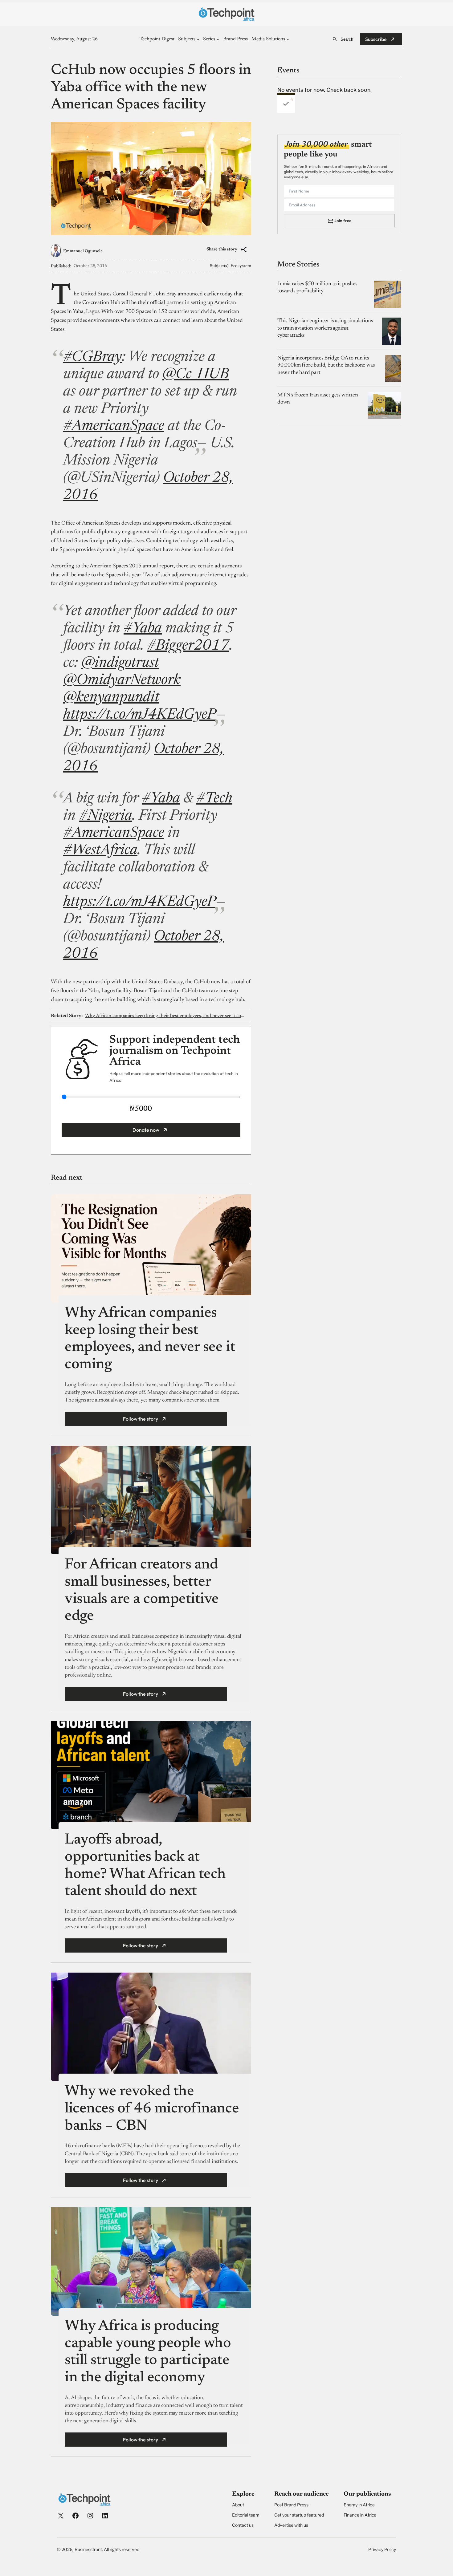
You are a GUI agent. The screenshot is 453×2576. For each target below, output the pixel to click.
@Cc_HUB (196, 375)
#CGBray (92, 358)
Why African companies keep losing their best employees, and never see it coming (165, 1016)
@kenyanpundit (111, 698)
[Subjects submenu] (198, 39)
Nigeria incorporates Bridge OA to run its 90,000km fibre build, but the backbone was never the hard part (326, 365)
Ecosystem (241, 266)
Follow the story (141, 1419)
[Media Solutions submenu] (288, 39)
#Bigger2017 (188, 646)
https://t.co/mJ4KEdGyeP (140, 715)
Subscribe (376, 39)
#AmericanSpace (114, 427)
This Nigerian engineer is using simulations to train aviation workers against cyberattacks (325, 328)
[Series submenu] (218, 39)
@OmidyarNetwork (122, 681)
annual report (158, 566)
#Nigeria (106, 816)
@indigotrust (120, 663)
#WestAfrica (100, 851)
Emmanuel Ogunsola (83, 251)
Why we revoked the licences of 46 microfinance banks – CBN (152, 2109)
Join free (343, 221)
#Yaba (143, 629)
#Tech (214, 799)
